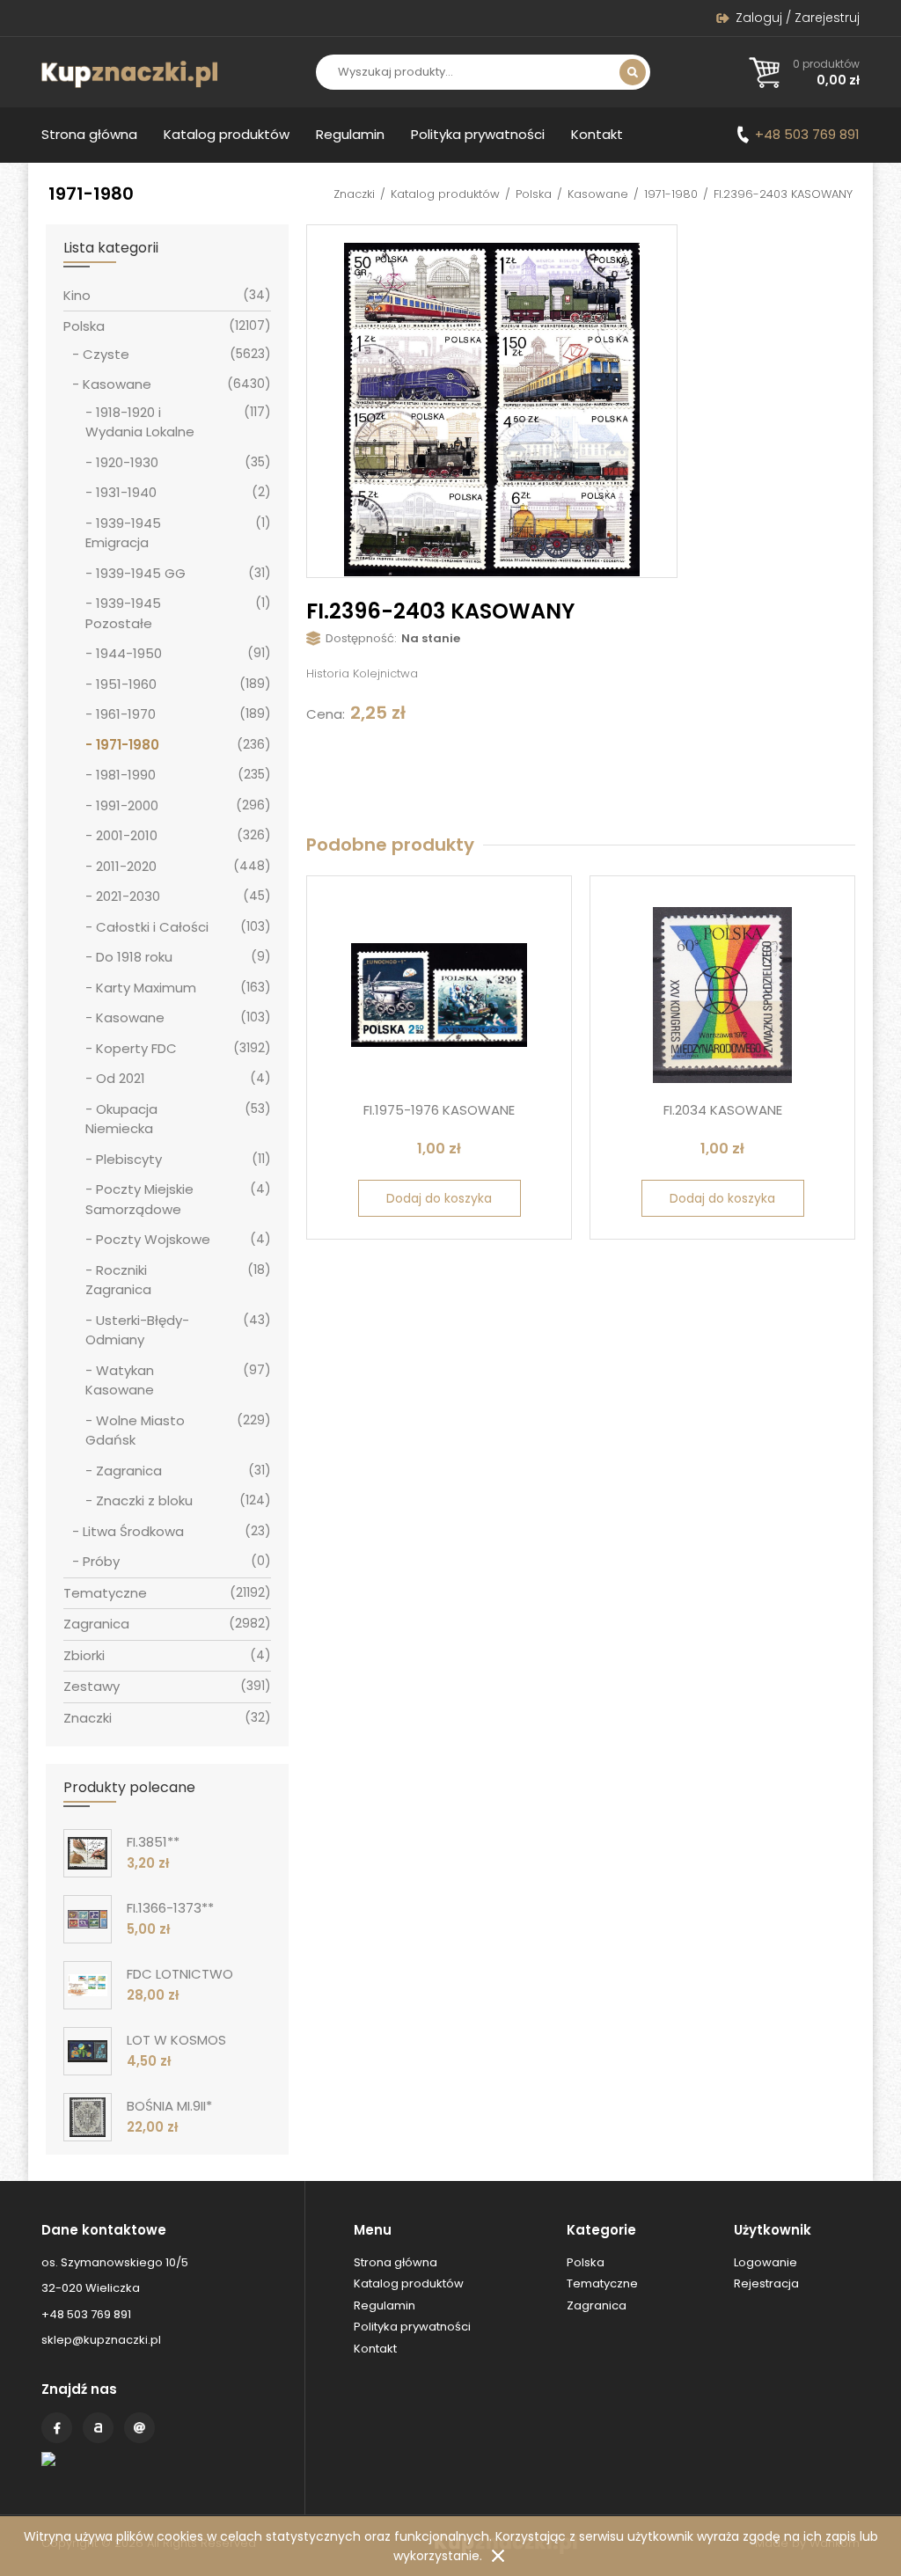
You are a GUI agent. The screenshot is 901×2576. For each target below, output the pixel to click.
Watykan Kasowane (120, 1380)
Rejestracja (766, 2283)
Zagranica (129, 1471)
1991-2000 (127, 805)
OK (498, 2556)
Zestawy (92, 1686)
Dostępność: (361, 638)
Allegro (98, 2428)
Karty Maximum (146, 988)
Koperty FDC (136, 1048)
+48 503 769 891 (807, 134)
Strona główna (89, 134)
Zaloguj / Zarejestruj (798, 18)
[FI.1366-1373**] (88, 1919)
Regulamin (350, 134)
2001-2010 (127, 835)
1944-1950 (129, 653)
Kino (77, 295)
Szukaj (633, 72)
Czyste (106, 354)
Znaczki (354, 194)
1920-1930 (127, 462)
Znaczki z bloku (144, 1500)
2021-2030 (128, 896)
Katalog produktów (227, 134)
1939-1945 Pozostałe (123, 613)
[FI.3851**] (88, 1853)
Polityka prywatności (478, 134)
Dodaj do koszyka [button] (439, 1198)
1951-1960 (126, 684)
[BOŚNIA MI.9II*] (88, 2117)
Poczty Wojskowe (153, 1239)
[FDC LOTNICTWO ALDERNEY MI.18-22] (88, 1985)
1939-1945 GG (141, 573)
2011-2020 (126, 866)
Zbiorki (84, 1655)
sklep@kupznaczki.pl (101, 2340)
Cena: (326, 714)
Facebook (57, 2428)
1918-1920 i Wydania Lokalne (140, 422)
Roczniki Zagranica (118, 1280)
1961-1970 (126, 714)
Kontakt (597, 134)
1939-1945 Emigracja (123, 533)
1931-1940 (126, 492)
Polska (534, 194)
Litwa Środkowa (133, 1531)
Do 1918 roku (134, 957)
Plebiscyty (129, 1159)
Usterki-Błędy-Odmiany (137, 1330)
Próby (101, 1561)
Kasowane (598, 194)
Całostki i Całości (152, 927)
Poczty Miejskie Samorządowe (139, 1199)
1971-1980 (671, 194)
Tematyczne (105, 1593)
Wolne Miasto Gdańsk (135, 1431)
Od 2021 (121, 1078)
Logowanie (765, 2262)
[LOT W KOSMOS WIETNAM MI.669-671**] (88, 2051)
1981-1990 (126, 775)
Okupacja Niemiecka (121, 1119)
